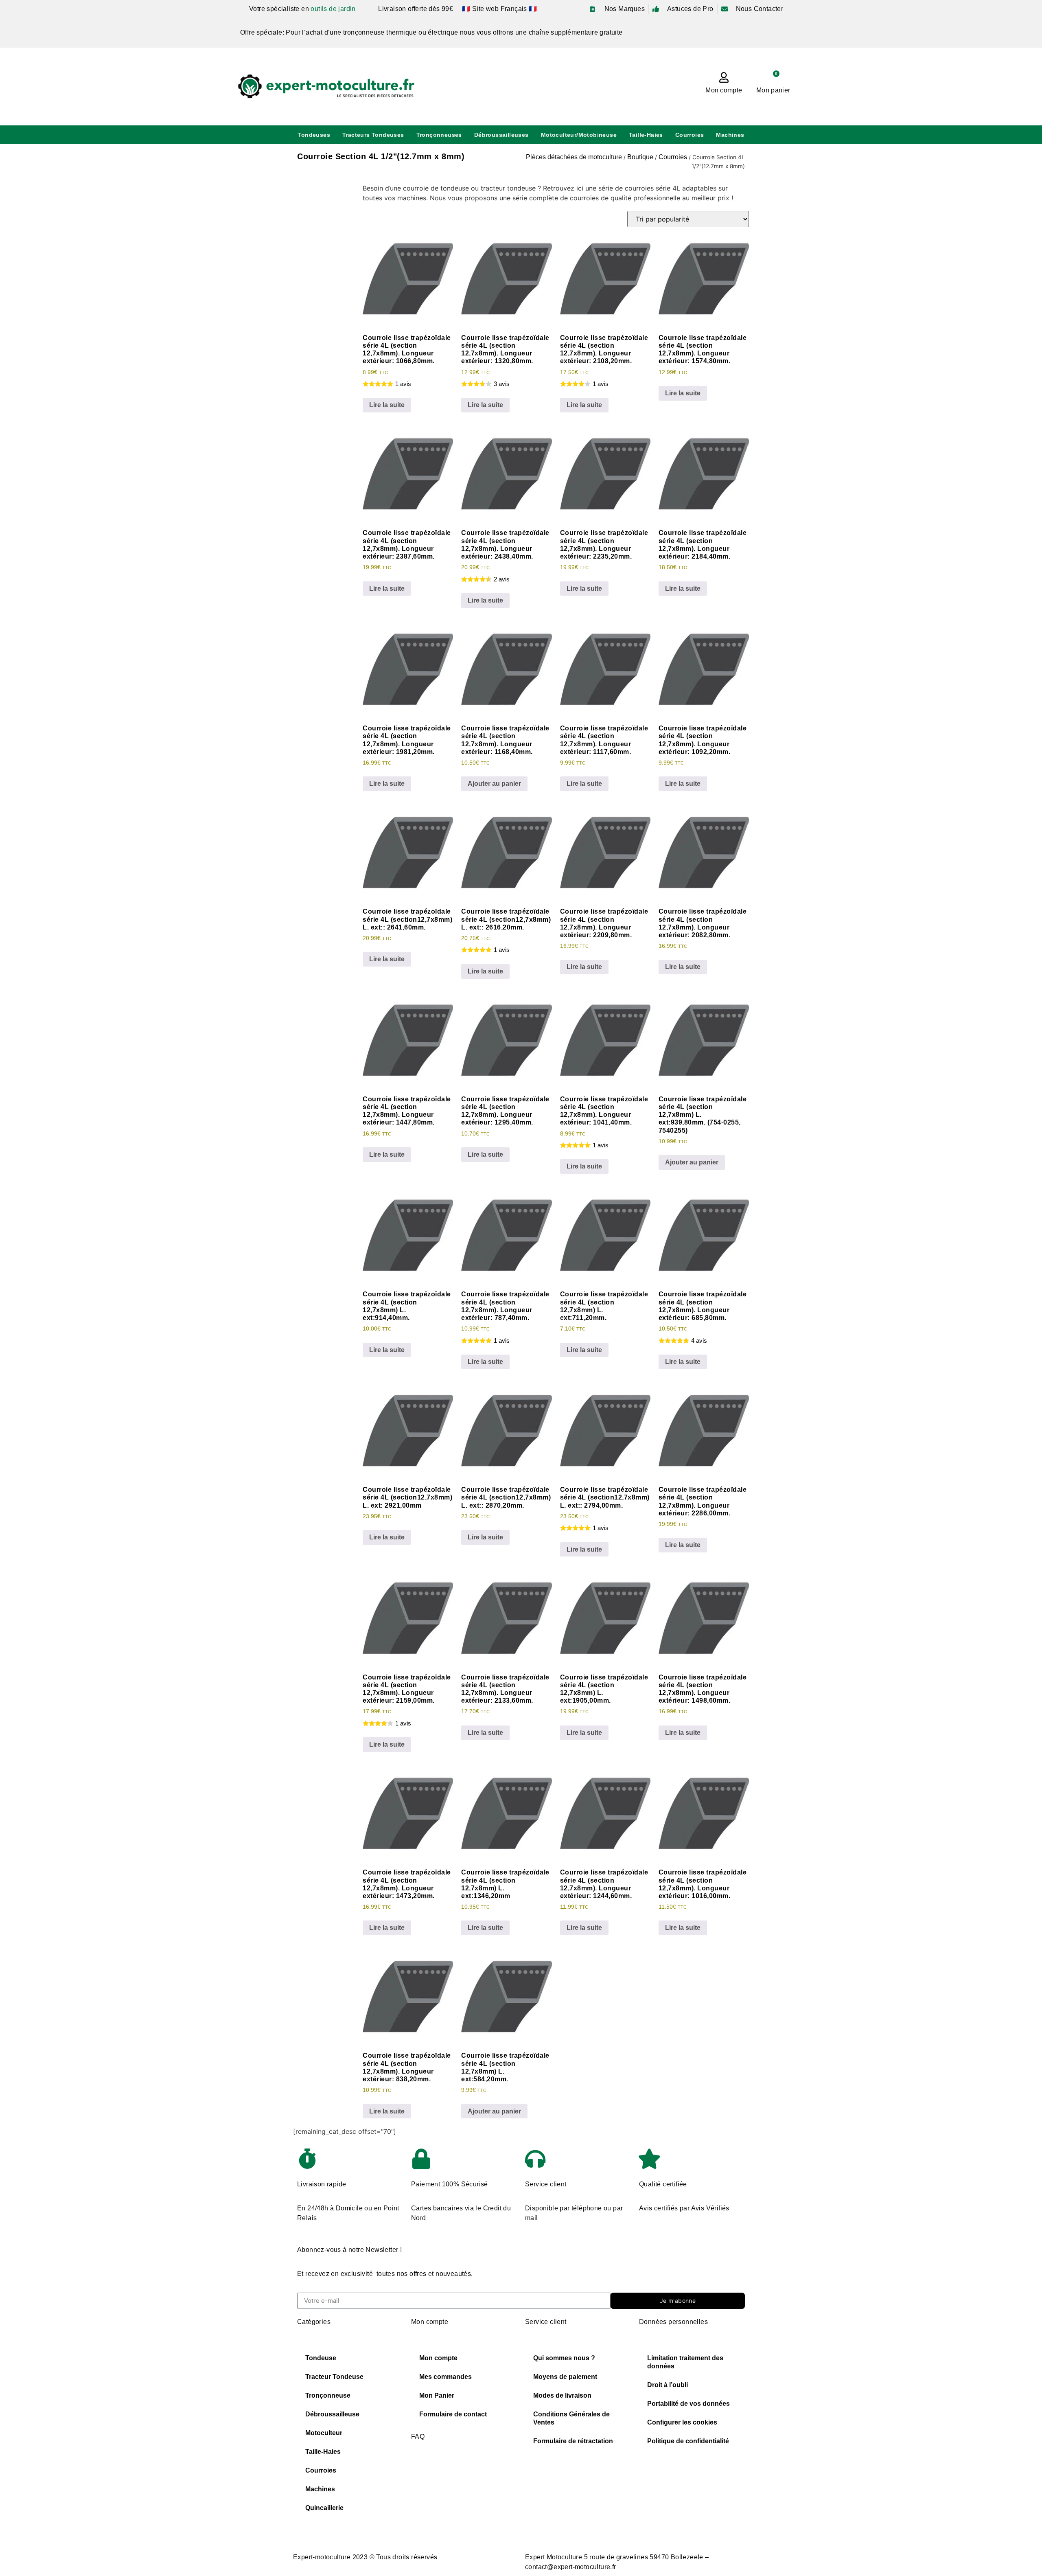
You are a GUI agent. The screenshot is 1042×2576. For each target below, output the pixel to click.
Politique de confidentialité (688, 2441)
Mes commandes (445, 2377)
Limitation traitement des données (685, 2362)
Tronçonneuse (328, 2395)
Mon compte (724, 90)
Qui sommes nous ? (564, 2358)
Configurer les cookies (682, 2422)
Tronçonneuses (439, 135)
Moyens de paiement (565, 2377)
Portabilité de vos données (688, 2404)
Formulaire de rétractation (573, 2441)
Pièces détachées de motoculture (574, 157)
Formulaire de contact (453, 2414)
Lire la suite (387, 405)
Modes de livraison (562, 2395)
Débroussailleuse (332, 2414)
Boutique (640, 157)
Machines (730, 135)
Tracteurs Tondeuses (373, 135)
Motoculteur (324, 2433)
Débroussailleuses (501, 135)
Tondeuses (314, 135)
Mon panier (773, 90)
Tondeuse (321, 2358)
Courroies (690, 135)
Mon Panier (437, 2395)
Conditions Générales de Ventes (571, 2418)
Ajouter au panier (494, 784)
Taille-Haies (646, 135)
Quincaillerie (324, 2508)
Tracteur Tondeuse (334, 2377)
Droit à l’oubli (668, 2385)
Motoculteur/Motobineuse (579, 135)
